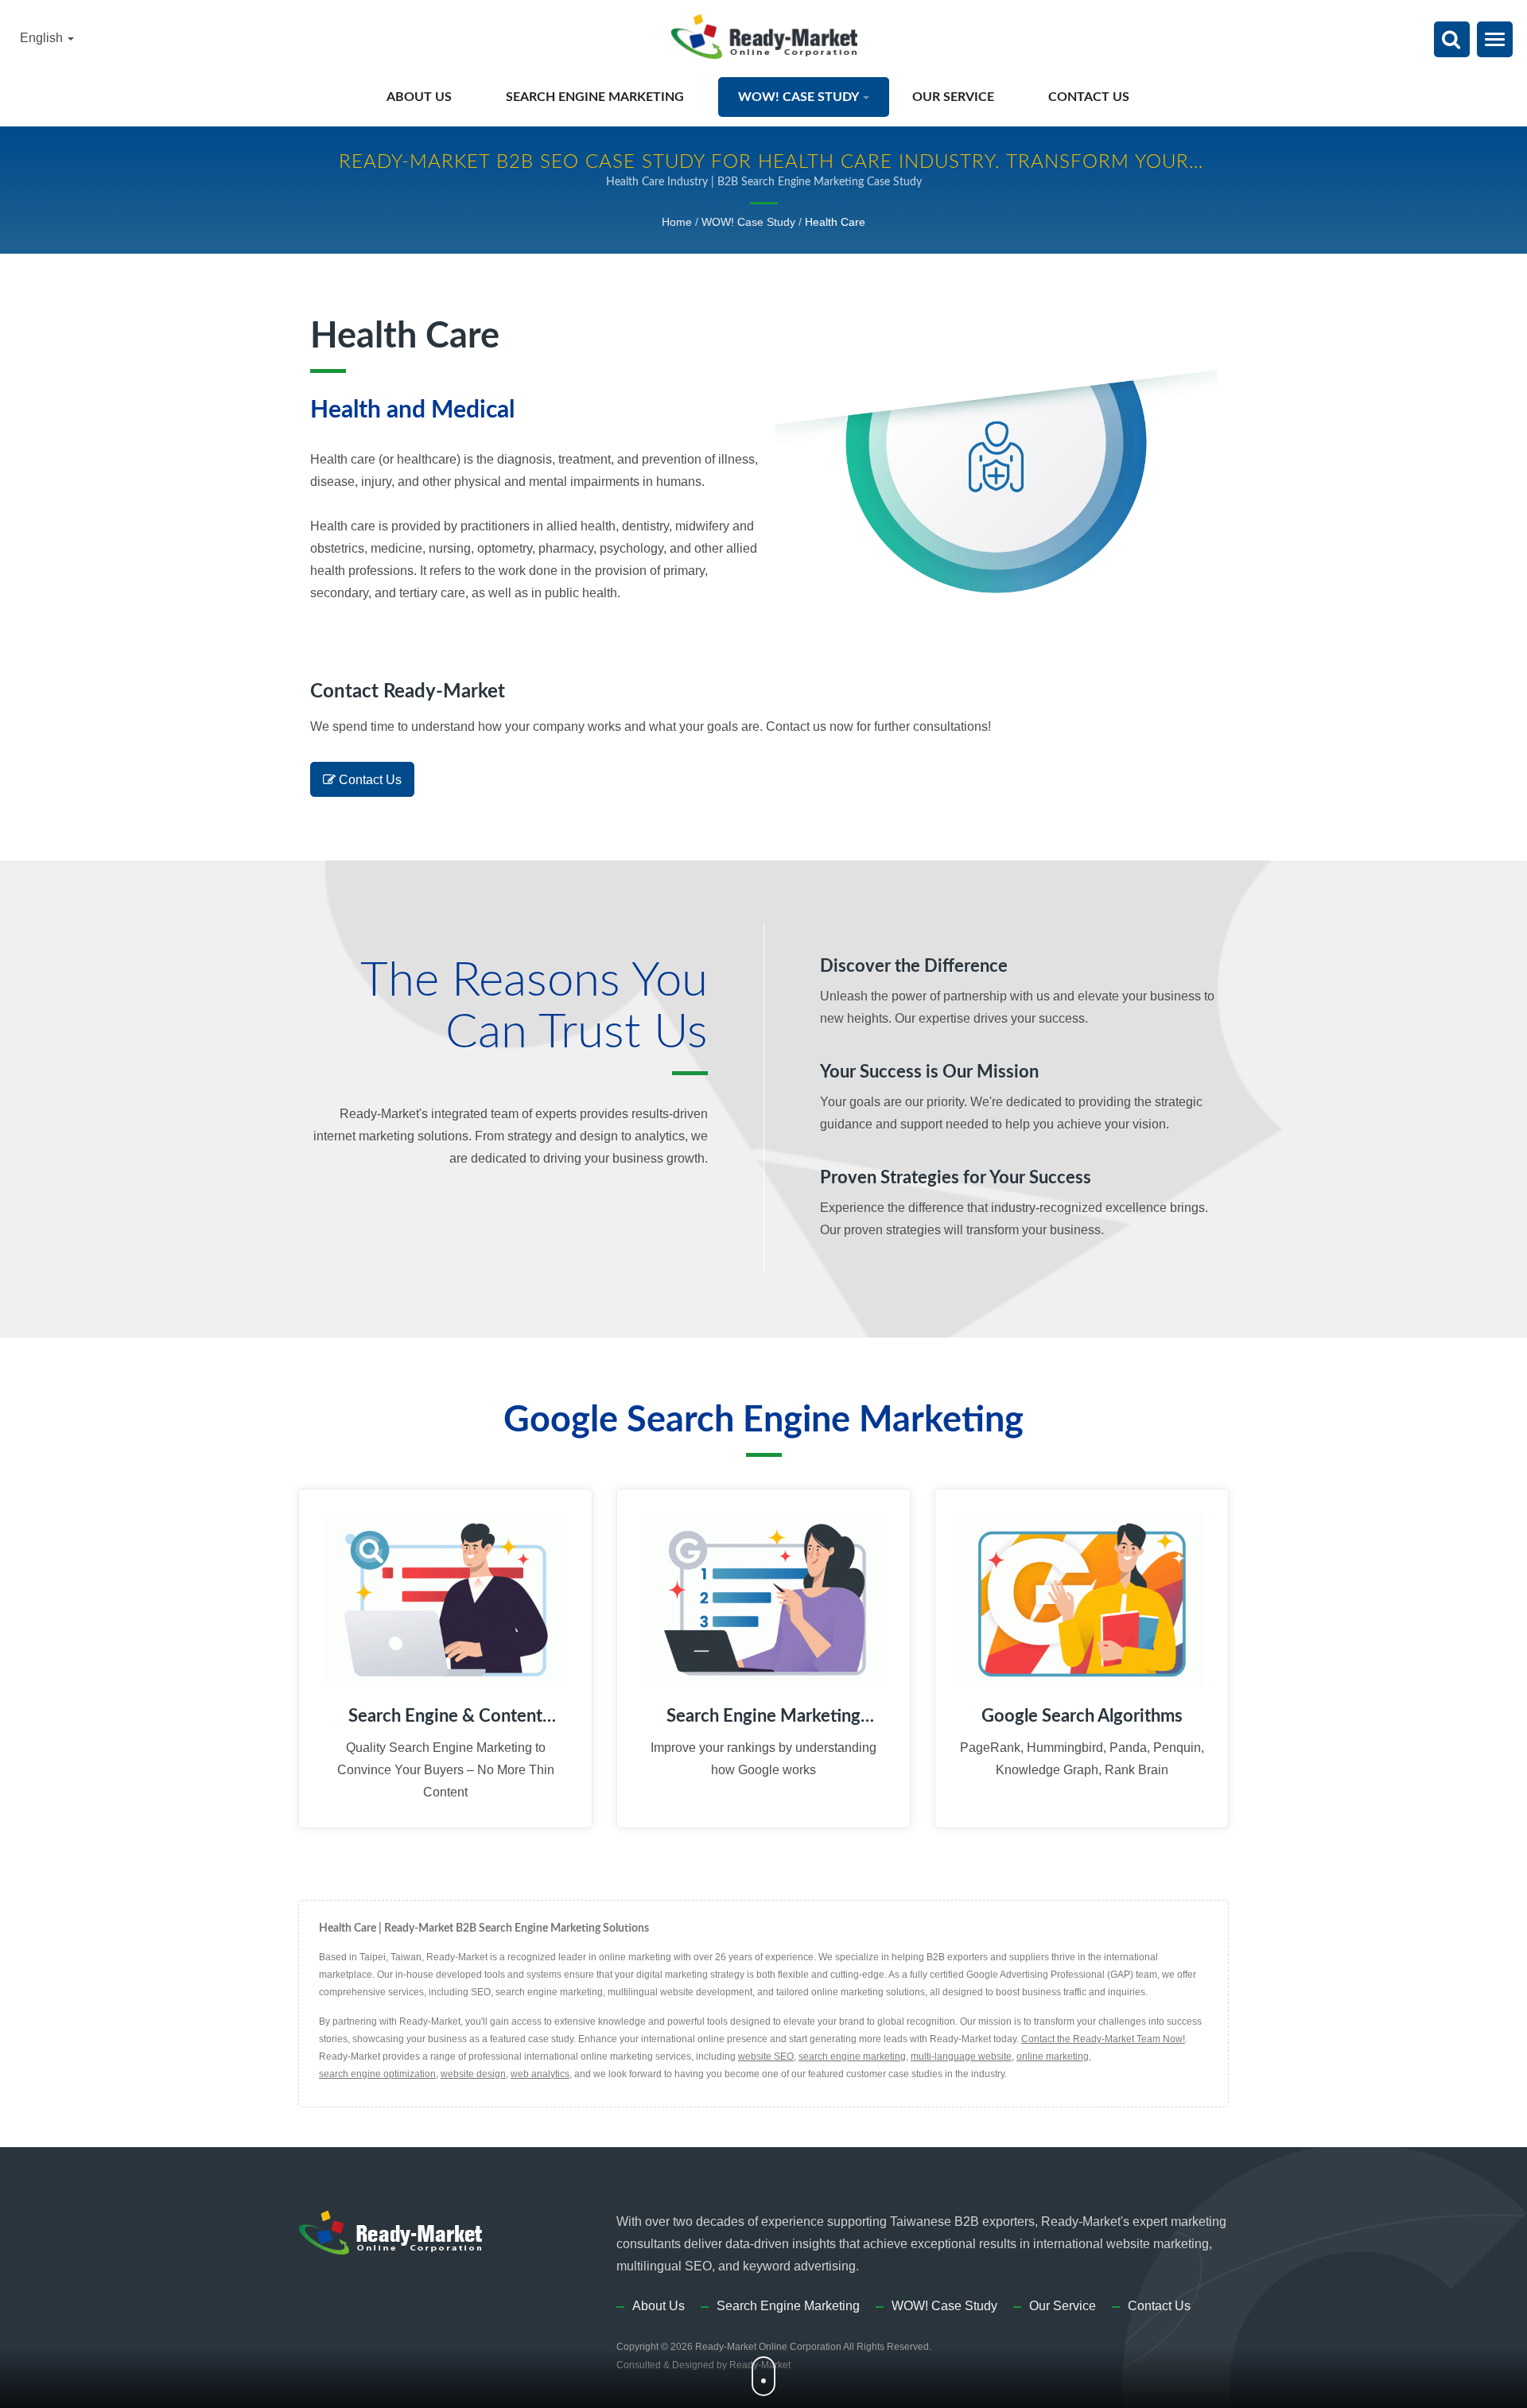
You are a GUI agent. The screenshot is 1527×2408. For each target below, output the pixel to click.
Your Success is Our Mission (929, 1072)
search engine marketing (852, 2057)
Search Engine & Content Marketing (445, 1717)
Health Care (835, 222)
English (43, 38)
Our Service (955, 97)
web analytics (540, 2074)
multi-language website (961, 2057)
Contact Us (1090, 97)
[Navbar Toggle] (1495, 39)
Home (677, 222)
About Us (421, 97)
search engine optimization (377, 2074)
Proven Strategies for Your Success (956, 1178)
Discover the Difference (914, 966)
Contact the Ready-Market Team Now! (1103, 2039)
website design (473, 2074)
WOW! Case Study (800, 97)
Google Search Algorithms (1082, 1716)
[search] (1451, 41)
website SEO (766, 2057)
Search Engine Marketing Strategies (763, 1717)
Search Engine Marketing (596, 97)
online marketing (1053, 2057)
